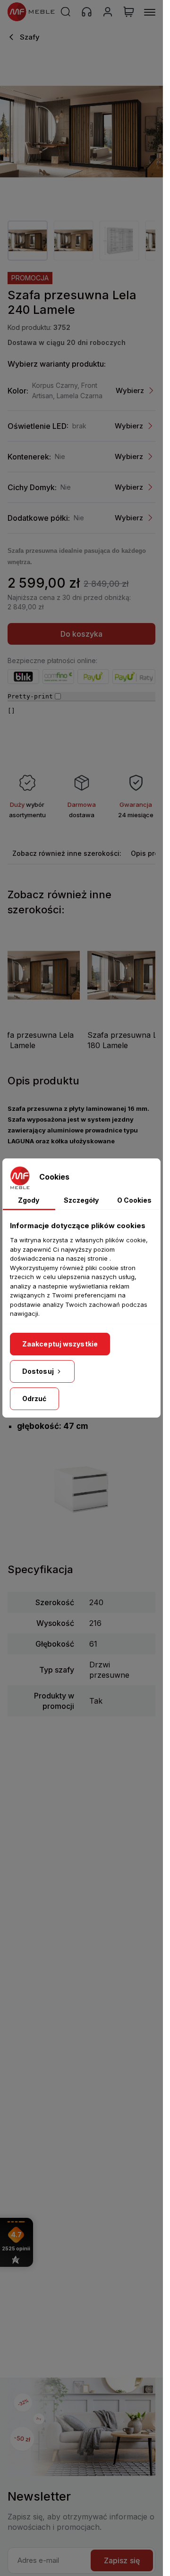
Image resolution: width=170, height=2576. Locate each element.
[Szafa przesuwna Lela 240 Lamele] (81, 132)
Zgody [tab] (29, 1200)
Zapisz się (122, 2560)
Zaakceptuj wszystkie (60, 1344)
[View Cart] (129, 12)
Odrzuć (34, 1399)
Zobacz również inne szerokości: (67, 853)
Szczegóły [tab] (81, 1200)
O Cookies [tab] (134, 1200)
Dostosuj (39, 1371)
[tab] (67, 853)
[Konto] (108, 12)
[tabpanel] (28, 241)
